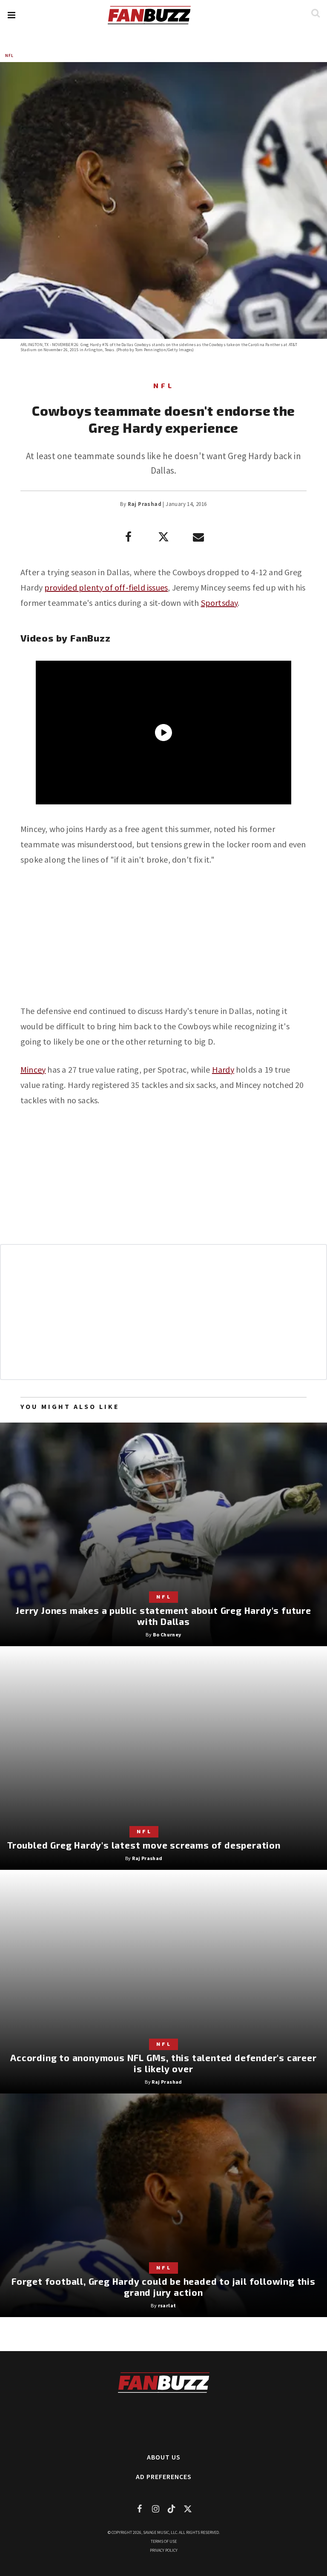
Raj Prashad (145, 504)
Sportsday (219, 603)
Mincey (33, 1069)
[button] (11, 15)
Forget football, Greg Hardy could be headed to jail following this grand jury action (163, 2287)
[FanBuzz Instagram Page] (155, 2509)
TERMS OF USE (164, 2541)
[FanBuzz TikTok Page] (172, 2509)
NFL (9, 55)
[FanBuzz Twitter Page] (188, 2509)
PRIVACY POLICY (164, 2550)
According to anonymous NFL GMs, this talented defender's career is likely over (163, 2063)
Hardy (223, 1069)
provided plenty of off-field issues (106, 587)
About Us (164, 2457)
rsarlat (167, 2305)
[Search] (315, 13)
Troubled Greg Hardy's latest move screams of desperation (144, 1845)
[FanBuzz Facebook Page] (139, 2509)
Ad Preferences (164, 2477)
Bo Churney (167, 1634)
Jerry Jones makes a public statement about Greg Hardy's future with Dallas (163, 1616)
